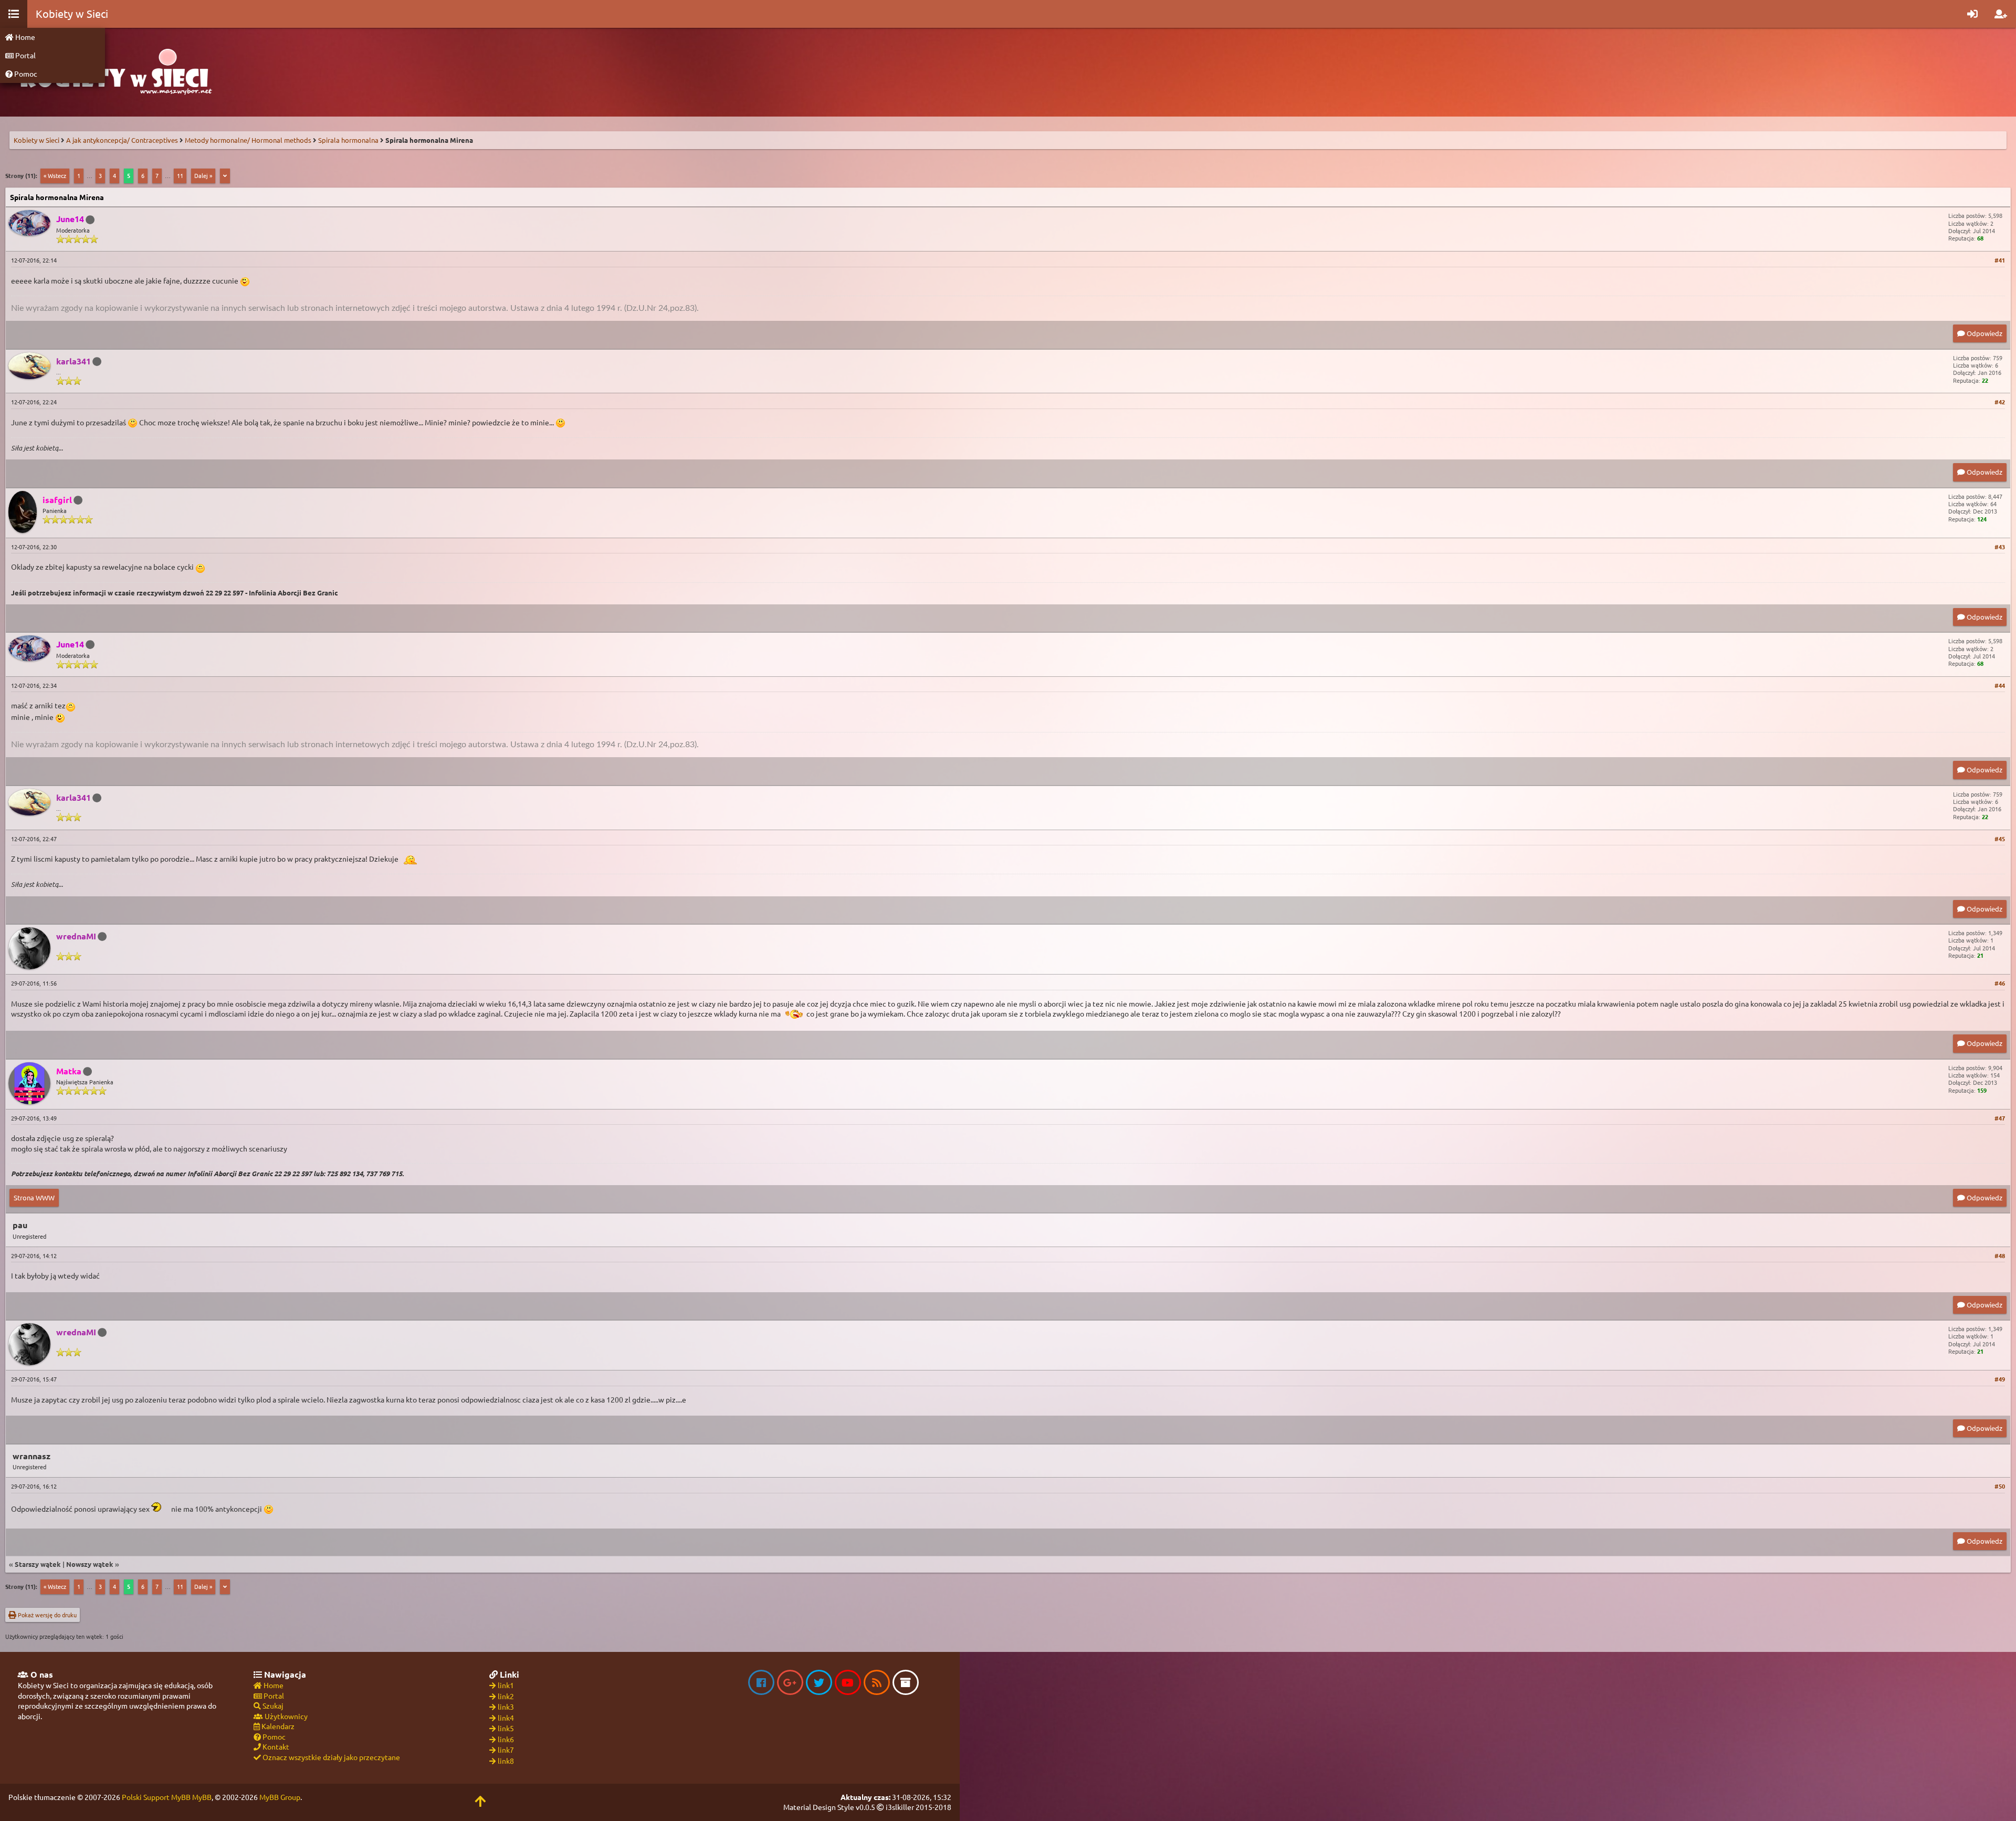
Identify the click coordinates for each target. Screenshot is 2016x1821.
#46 (2000, 983)
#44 (2000, 685)
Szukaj (272, 1705)
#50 (2000, 1486)
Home (24, 37)
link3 (506, 1707)
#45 (2000, 839)
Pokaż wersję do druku (46, 1615)
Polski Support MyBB (156, 1797)
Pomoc (25, 74)
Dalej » (203, 175)
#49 (2000, 1379)
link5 (506, 1728)
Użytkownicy (285, 1716)
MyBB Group (280, 1797)
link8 (506, 1761)
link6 (506, 1739)
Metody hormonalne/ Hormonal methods (248, 140)
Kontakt (275, 1746)
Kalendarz (277, 1726)
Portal (25, 55)
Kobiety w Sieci (36, 140)
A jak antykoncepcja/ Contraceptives (122, 140)
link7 (506, 1750)
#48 (2000, 1255)
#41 (2000, 260)
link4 (506, 1718)
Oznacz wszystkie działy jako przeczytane (330, 1757)
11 (180, 175)
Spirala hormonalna (348, 140)
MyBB (202, 1797)
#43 (2000, 547)
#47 (2000, 1118)
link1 (506, 1685)
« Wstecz (55, 175)
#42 (2000, 402)
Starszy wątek (38, 1564)
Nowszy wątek (90, 1564)
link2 (506, 1696)
